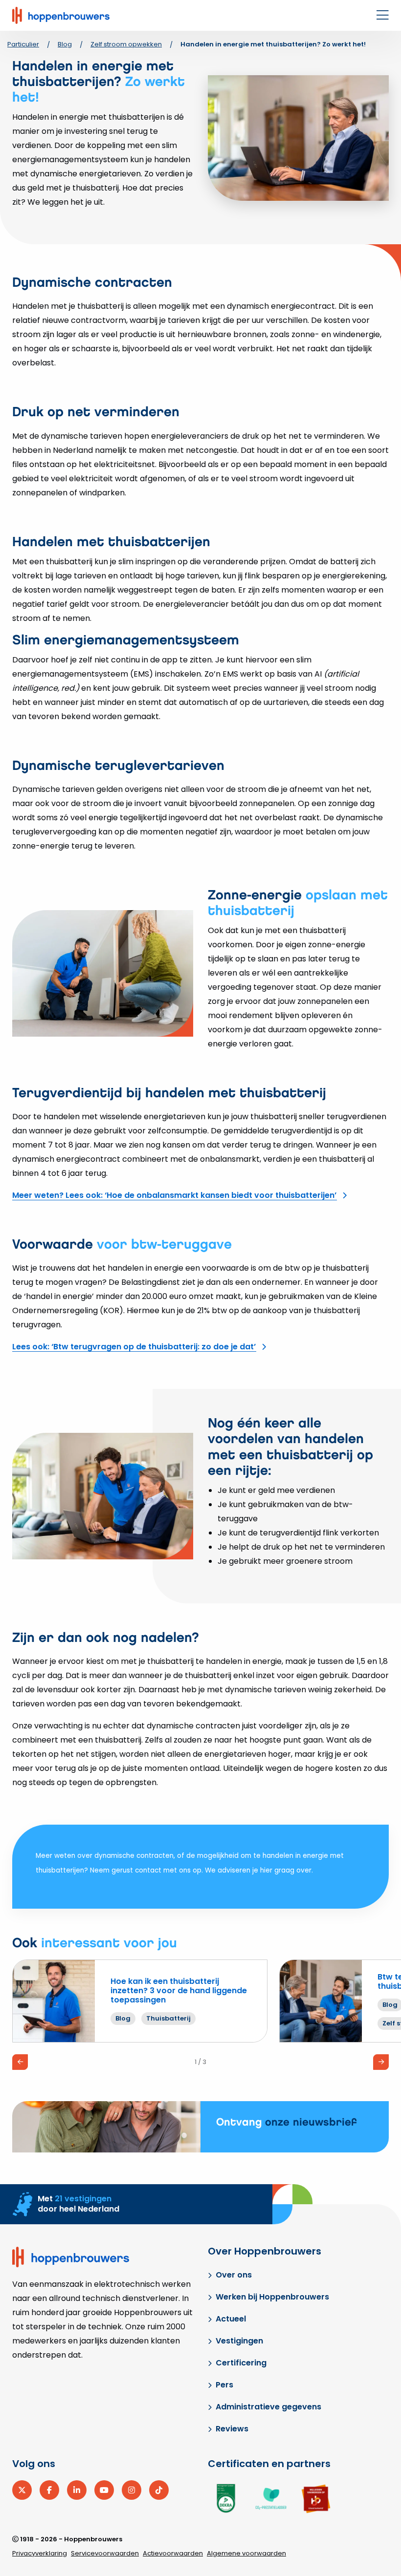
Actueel (231, 2319)
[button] (20, 2062)
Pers (224, 2385)
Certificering (241, 2363)
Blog (65, 44)
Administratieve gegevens (268, 2407)
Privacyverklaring (40, 2553)
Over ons (234, 2275)
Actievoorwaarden (173, 2553)
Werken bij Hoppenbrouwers (272, 2297)
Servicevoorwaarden (105, 2553)
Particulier (23, 44)
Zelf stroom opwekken (126, 44)
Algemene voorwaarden (246, 2553)
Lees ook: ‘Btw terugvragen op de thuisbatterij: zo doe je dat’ (134, 1347)
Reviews (232, 2429)
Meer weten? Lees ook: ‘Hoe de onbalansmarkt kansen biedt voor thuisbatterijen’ (174, 1195)
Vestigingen (239, 2341)
